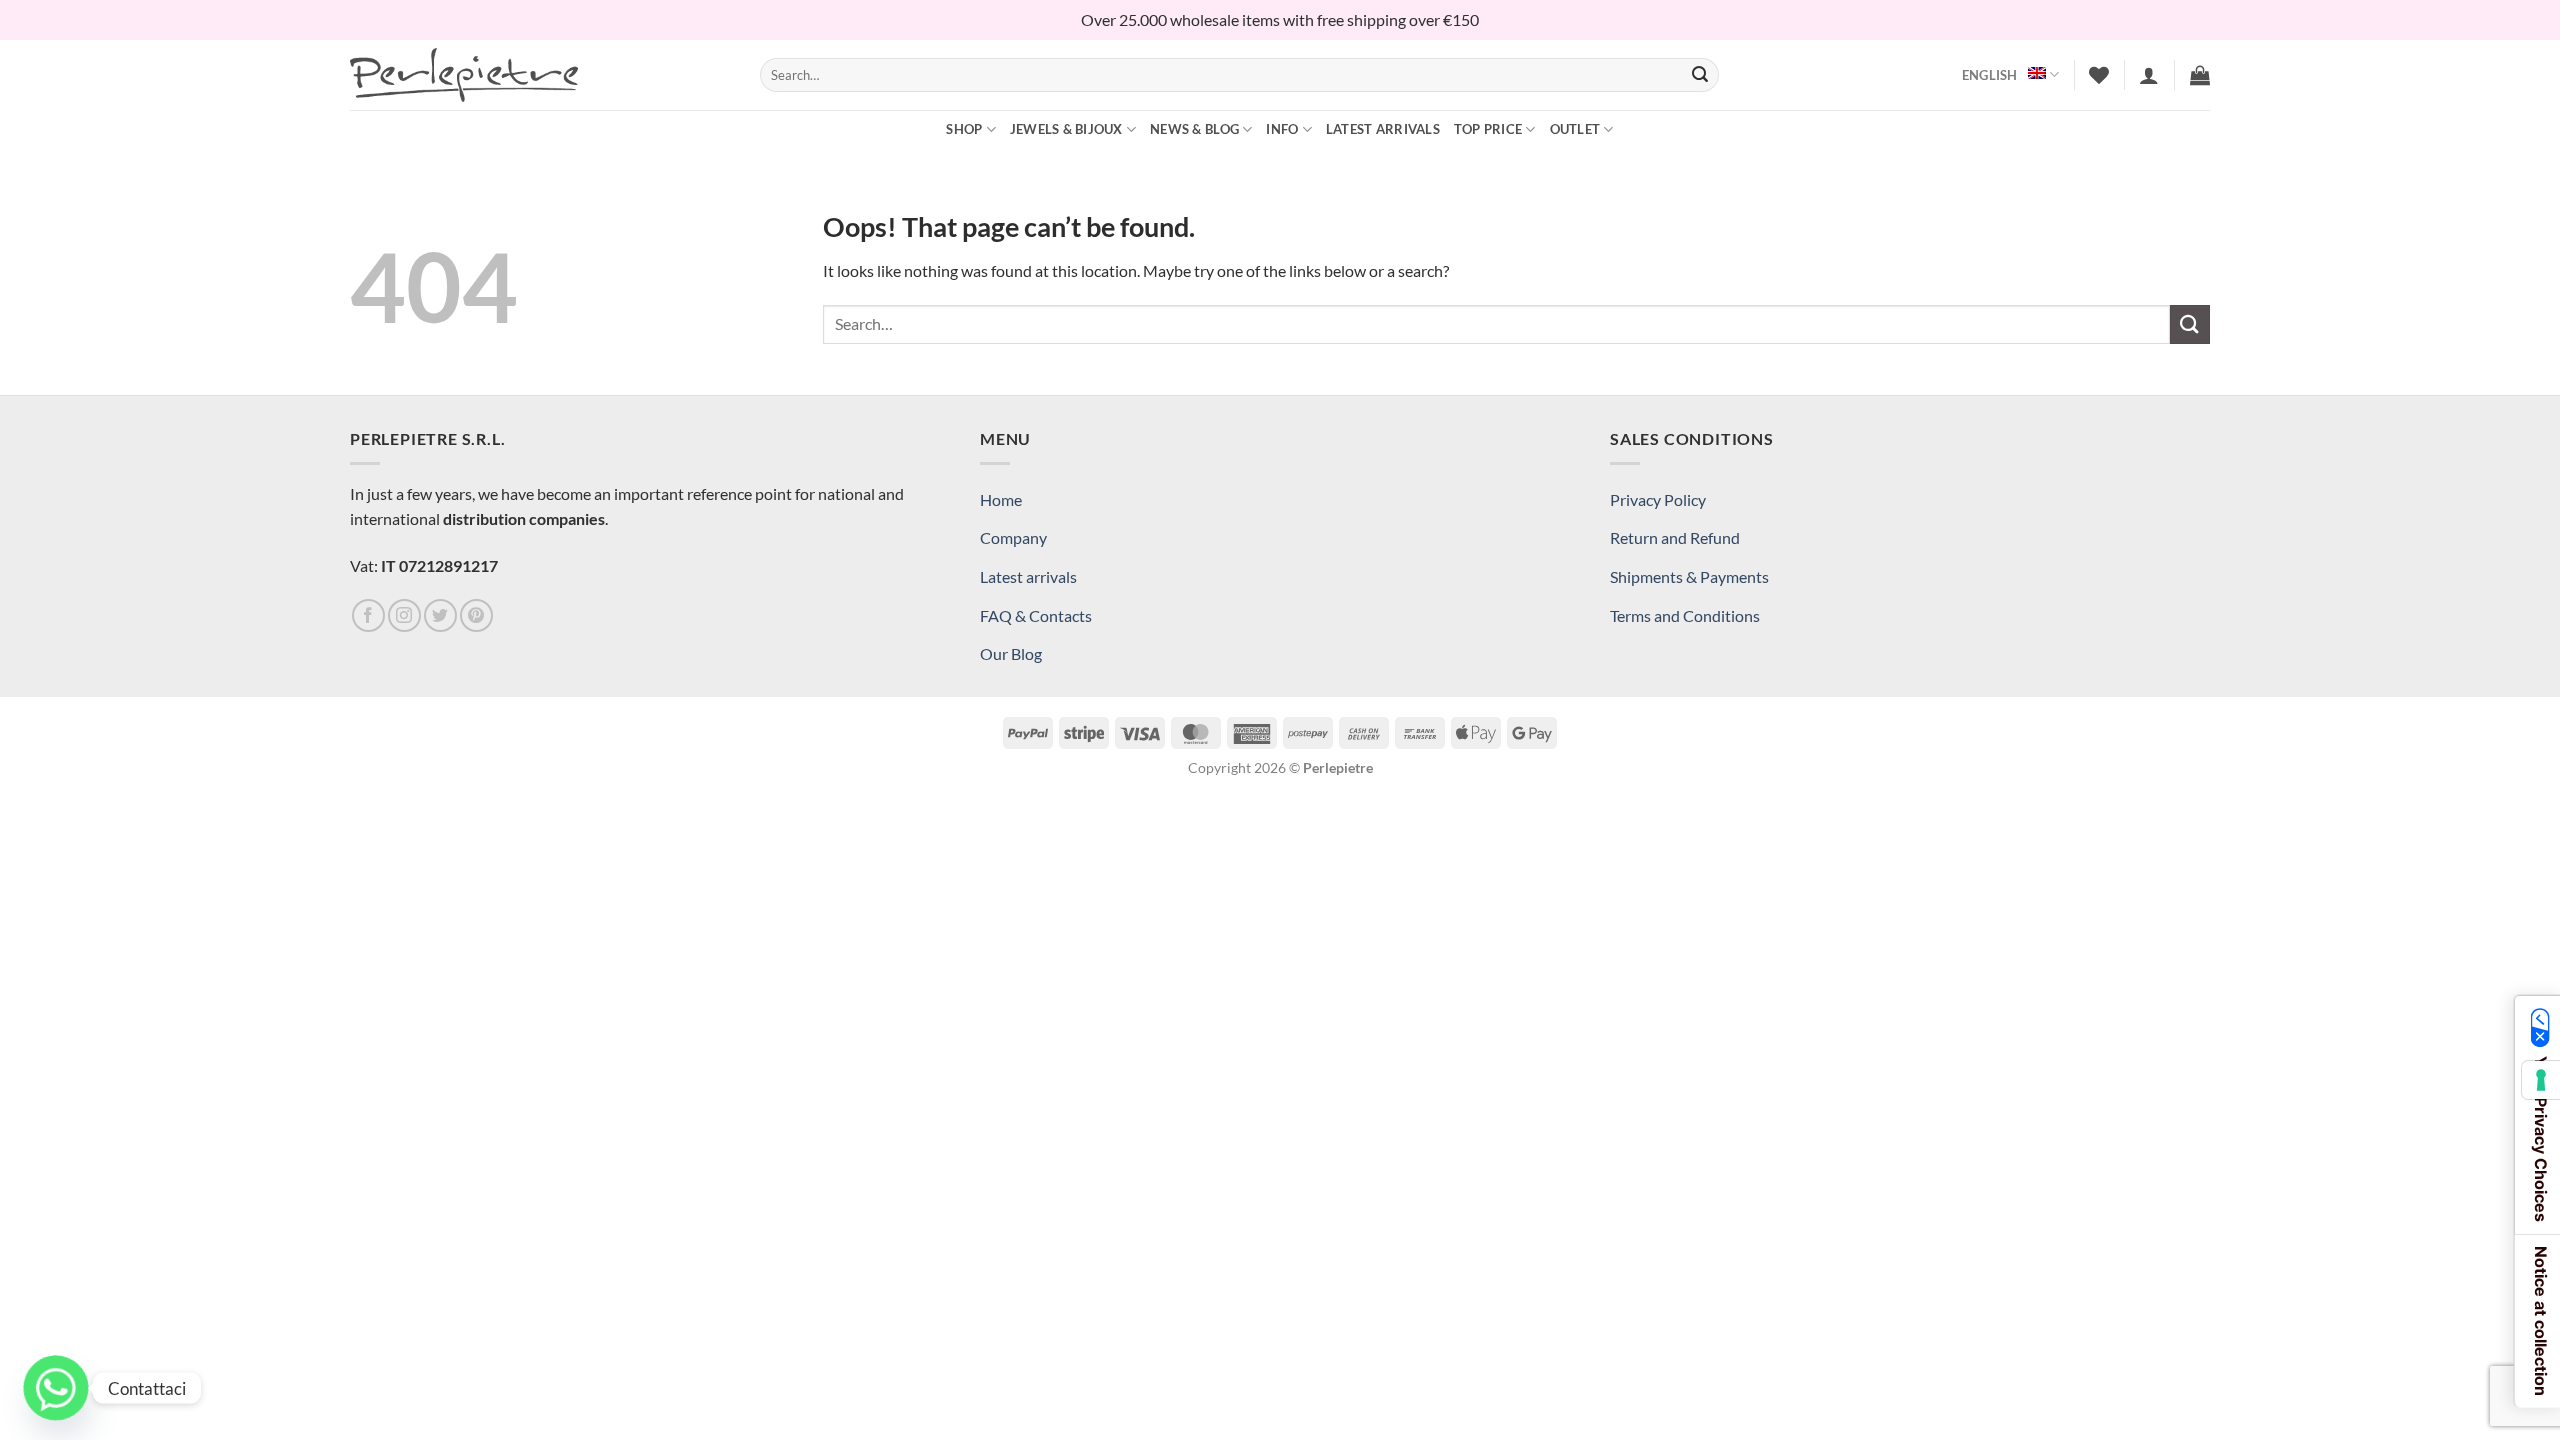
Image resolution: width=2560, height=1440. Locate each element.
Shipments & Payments (1689, 576)
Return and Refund (1675, 537)
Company (1013, 537)
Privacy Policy (1658, 499)
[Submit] (1700, 75)
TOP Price (1488, 129)
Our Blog (1011, 653)
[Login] (2149, 75)
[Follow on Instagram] (404, 615)
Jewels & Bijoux (1066, 129)
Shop (964, 129)
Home (1001, 499)
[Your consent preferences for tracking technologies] (2541, 1080)
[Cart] (2200, 75)
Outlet (1575, 129)
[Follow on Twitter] (440, 615)
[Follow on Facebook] (368, 615)
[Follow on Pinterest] (476, 615)
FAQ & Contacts (1036, 615)
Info (1282, 129)
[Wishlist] (2099, 75)
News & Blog (1194, 129)
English (1990, 75)
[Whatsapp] (56, 1388)
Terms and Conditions (1685, 615)
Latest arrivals (1383, 129)
